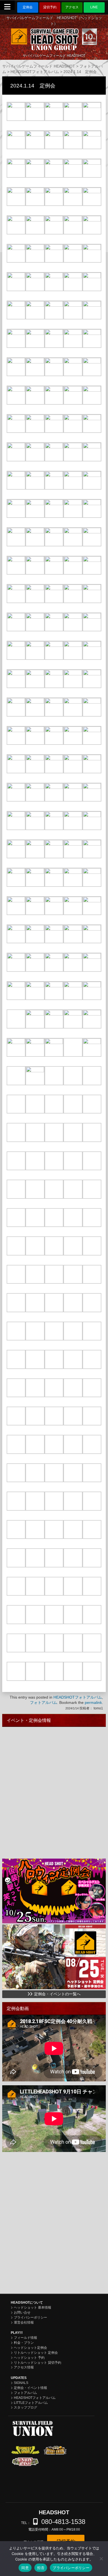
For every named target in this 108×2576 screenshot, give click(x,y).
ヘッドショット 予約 (29, 2358)
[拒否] (101, 2559)
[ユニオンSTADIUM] (55, 2486)
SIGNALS (21, 2383)
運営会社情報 (24, 2322)
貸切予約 (50, 7)
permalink (93, 1702)
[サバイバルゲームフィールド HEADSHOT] (54, 37)
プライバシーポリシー (30, 2317)
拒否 (41, 2568)
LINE (94, 7)
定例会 (28, 7)
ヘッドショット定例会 (30, 2348)
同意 (25, 2568)
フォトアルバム (43, 1702)
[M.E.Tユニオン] (55, 2462)
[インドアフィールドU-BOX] (25, 2485)
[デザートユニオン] (55, 2450)
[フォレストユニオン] (25, 2450)
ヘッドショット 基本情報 (33, 2308)
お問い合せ (22, 2313)
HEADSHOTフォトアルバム (78, 1697)
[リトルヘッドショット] (55, 2473)
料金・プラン (24, 2343)
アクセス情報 (24, 2367)
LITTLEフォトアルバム (31, 2403)
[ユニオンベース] (25, 2462)
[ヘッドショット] (25, 2473)
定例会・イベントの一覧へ (57, 1994)
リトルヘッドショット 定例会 (36, 2353)
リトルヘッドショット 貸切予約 (38, 2363)
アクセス (72, 7)
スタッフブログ (25, 2407)
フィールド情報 (25, 2338)
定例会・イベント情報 (30, 2388)
